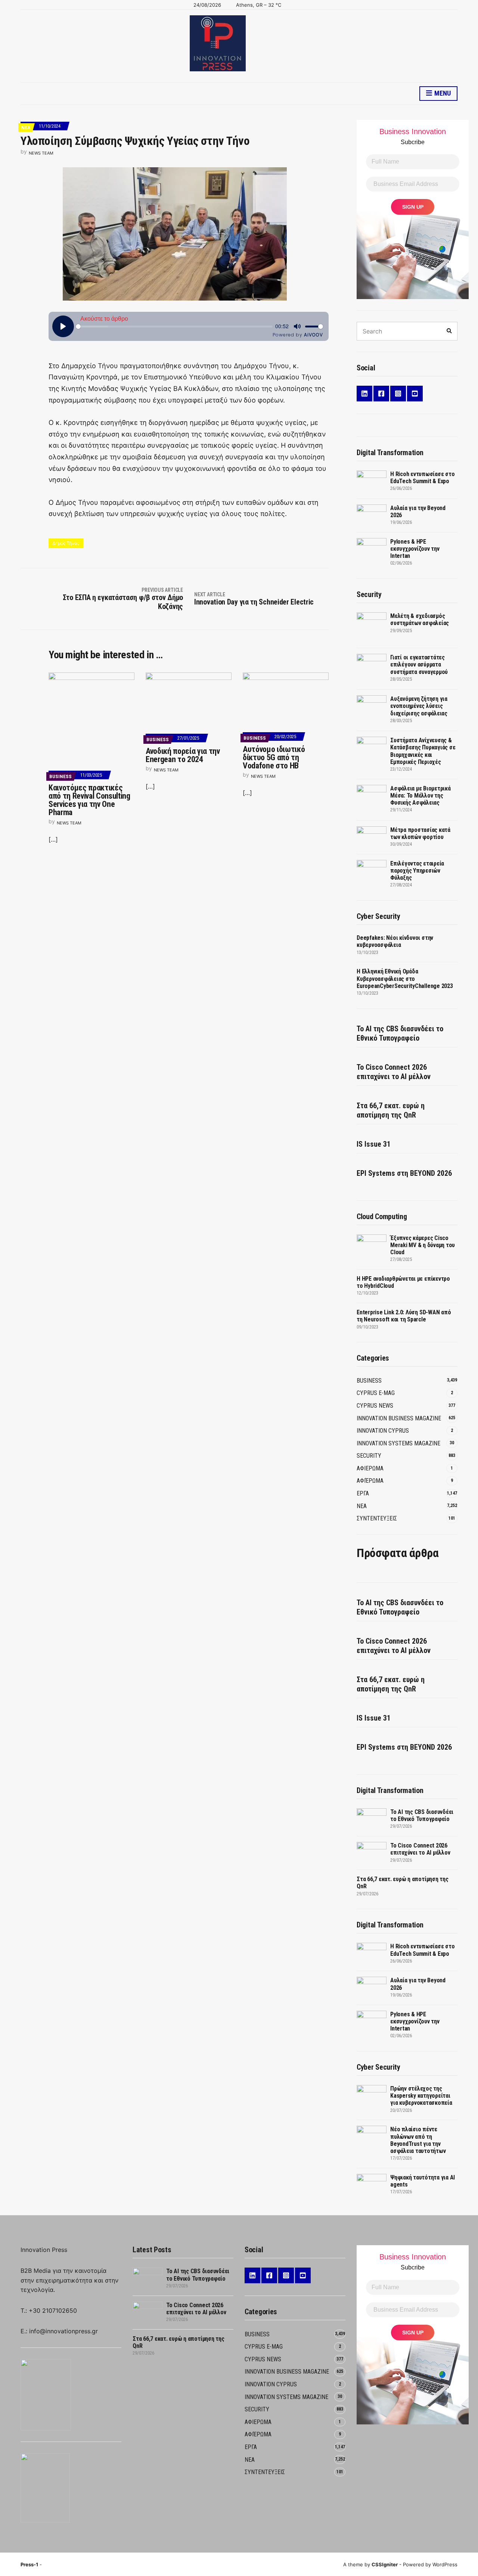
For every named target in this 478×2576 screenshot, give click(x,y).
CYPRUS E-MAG (376, 1393)
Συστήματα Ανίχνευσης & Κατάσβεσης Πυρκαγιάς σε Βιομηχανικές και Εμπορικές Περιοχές (423, 751)
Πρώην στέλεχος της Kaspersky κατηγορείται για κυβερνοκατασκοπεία (421, 2096)
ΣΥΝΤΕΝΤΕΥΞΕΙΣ (377, 1518)
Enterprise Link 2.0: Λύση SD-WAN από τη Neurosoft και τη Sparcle (404, 1316)
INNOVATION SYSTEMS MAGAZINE (398, 1443)
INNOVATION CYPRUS (383, 1431)
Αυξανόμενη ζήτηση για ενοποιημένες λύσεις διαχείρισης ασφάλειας (419, 706)
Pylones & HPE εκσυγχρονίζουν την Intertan (415, 549)
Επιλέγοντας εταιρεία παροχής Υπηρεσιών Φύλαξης (417, 871)
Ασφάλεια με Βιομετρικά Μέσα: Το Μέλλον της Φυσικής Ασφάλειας (420, 796)
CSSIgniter (385, 2564)
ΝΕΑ (26, 128)
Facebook (381, 394)
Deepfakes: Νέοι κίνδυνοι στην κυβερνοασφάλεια (395, 941)
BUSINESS (60, 776)
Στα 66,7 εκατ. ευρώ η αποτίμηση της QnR (391, 1110)
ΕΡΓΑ (363, 1493)
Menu (442, 93)
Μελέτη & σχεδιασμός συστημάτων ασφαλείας (420, 619)
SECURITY (369, 1456)
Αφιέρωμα (370, 1481)
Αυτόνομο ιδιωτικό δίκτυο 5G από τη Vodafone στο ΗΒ (274, 757)
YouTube (415, 394)
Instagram (398, 394)
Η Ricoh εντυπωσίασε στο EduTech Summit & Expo (422, 478)
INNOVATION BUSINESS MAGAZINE (399, 1418)
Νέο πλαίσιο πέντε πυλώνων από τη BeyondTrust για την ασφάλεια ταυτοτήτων (418, 2140)
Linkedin (364, 394)
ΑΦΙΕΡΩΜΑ (370, 1468)
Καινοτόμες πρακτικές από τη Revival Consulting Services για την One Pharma (89, 800)
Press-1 (29, 2564)
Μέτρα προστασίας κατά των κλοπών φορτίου (420, 833)
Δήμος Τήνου (66, 543)
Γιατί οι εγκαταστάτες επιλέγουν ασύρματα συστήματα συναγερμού (419, 664)
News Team (41, 153)
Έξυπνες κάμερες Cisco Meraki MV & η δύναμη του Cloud (423, 1245)
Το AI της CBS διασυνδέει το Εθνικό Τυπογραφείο (400, 1033)
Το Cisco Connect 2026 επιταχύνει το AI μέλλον (394, 1072)
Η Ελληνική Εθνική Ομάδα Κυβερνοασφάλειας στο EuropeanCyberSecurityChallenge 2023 (405, 978)
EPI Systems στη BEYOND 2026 (404, 1173)
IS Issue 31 (374, 1144)
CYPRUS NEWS (375, 1406)
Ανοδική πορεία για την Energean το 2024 (183, 755)
